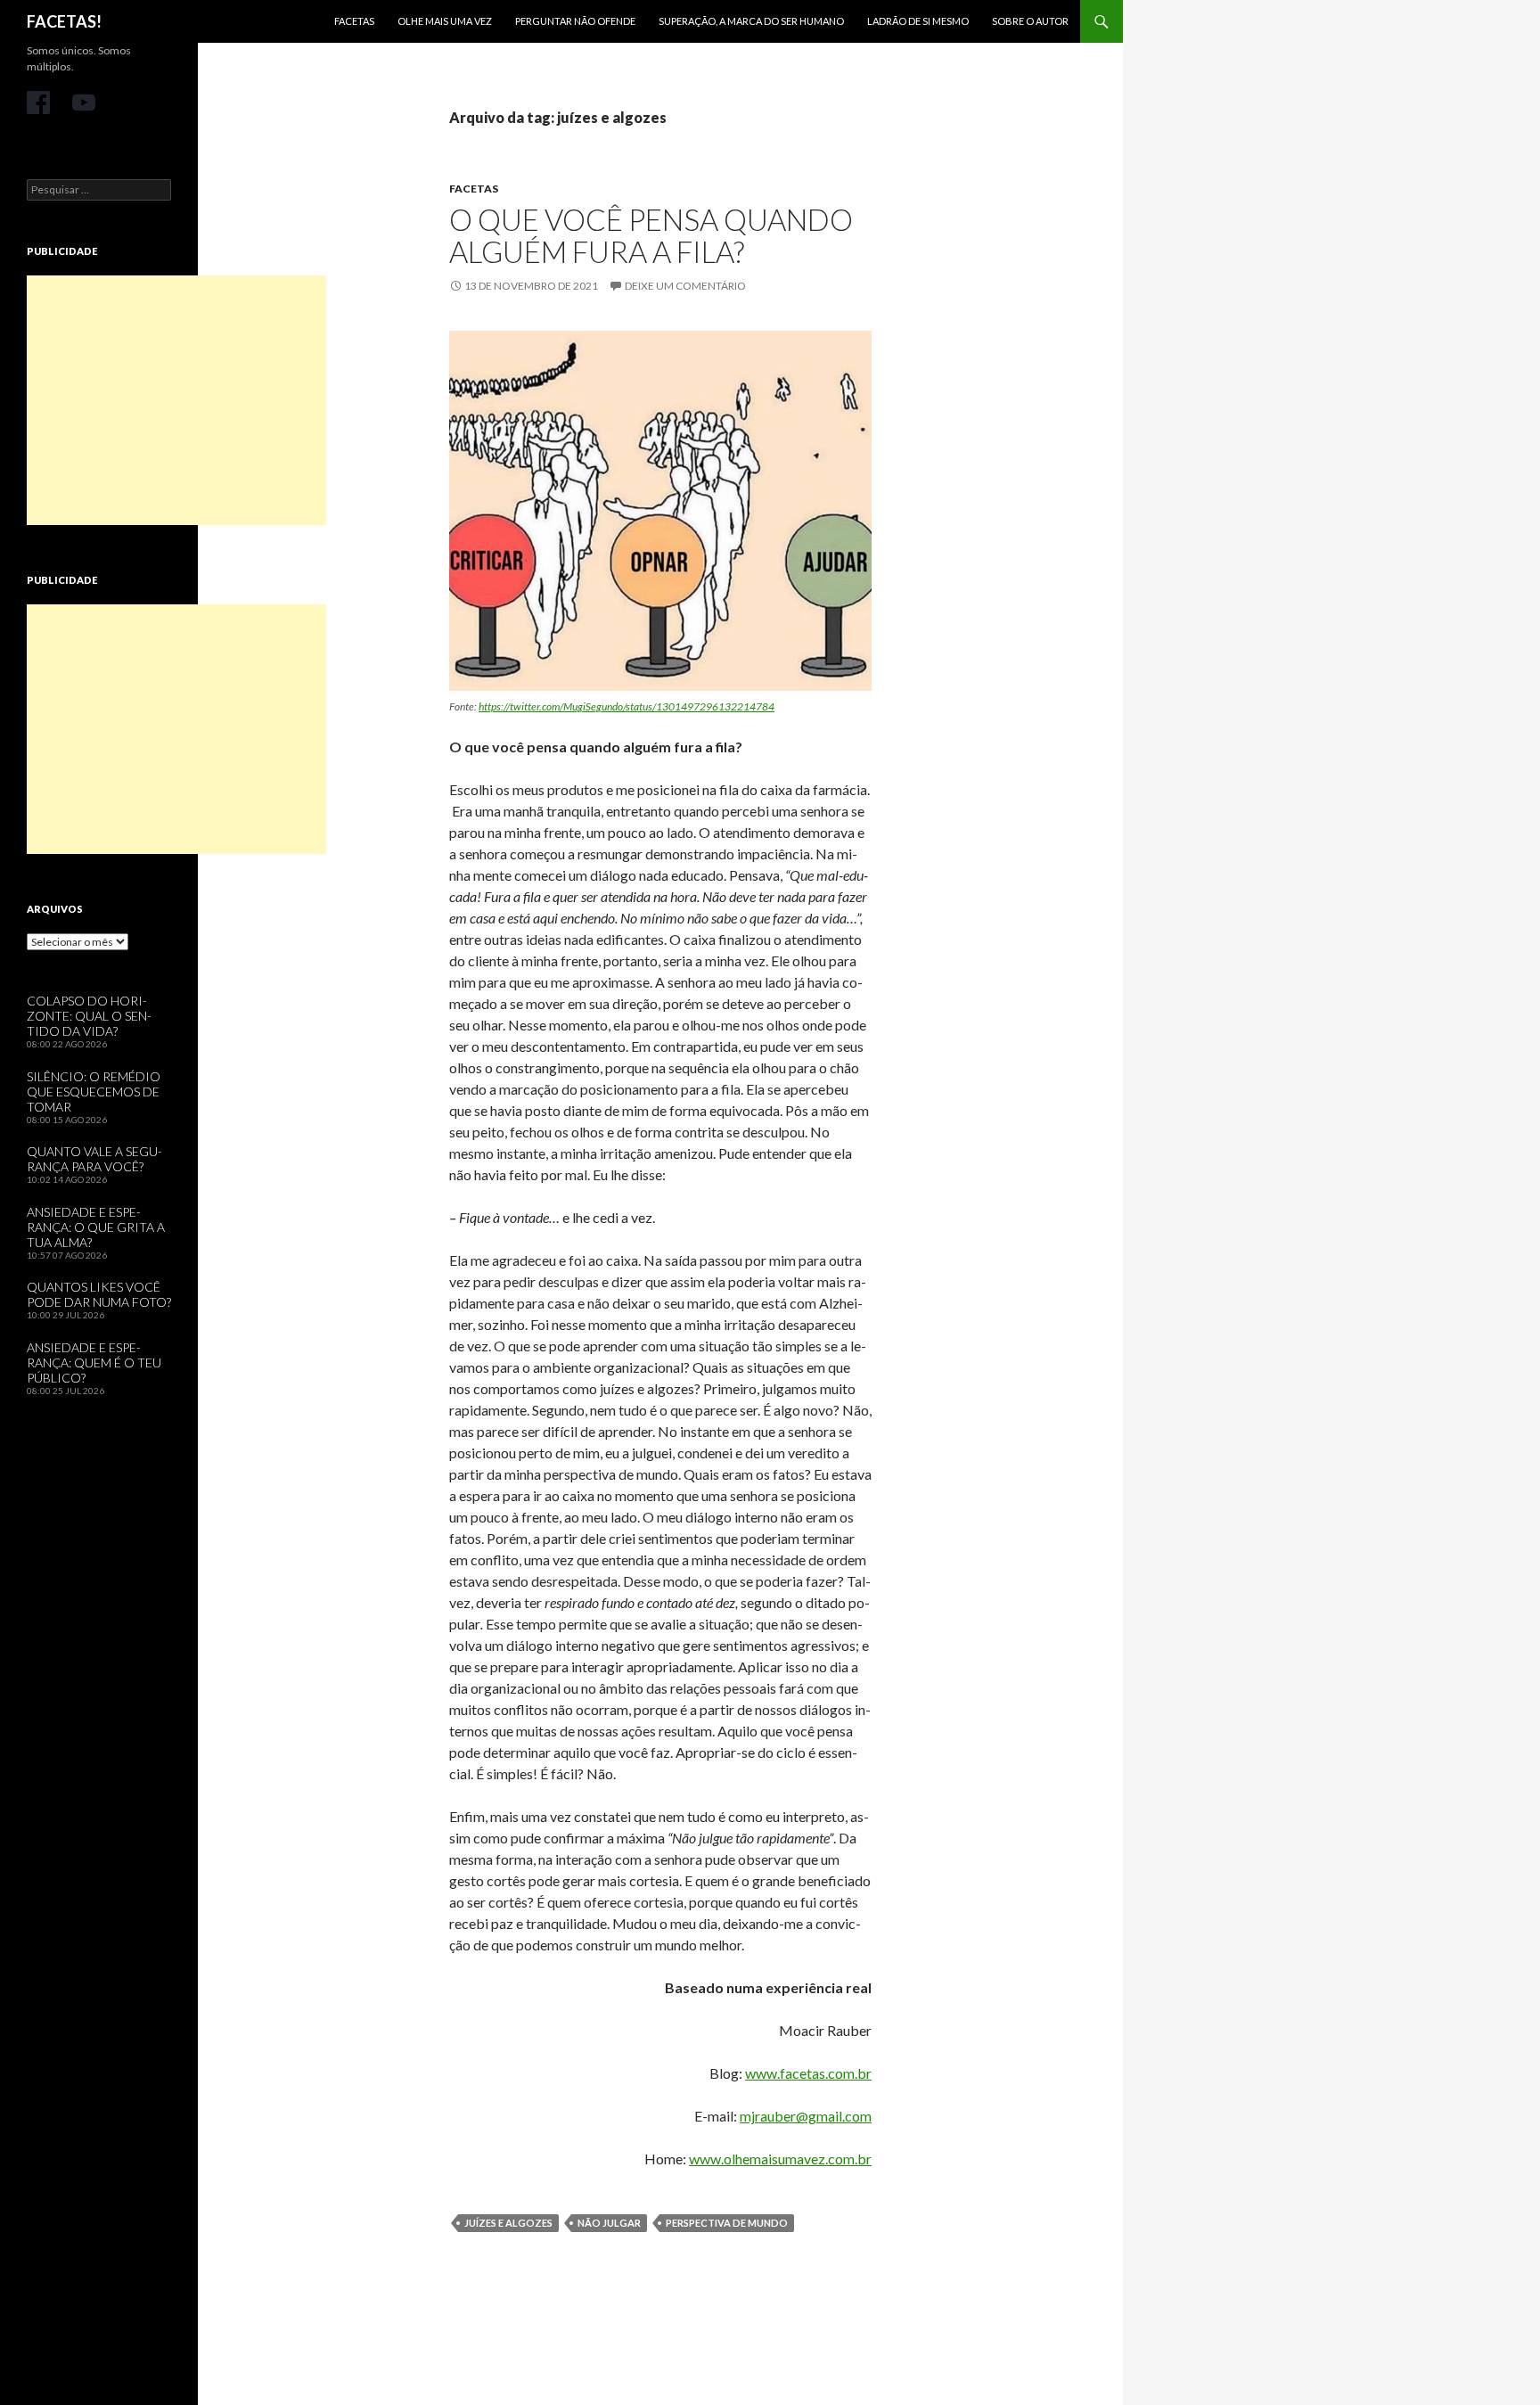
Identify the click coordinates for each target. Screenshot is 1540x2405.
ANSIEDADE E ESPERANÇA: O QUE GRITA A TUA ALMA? (96, 1227)
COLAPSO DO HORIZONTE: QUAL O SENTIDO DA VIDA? (89, 1016)
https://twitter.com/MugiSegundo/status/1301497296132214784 (627, 706)
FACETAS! (64, 21)
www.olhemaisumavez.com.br (780, 2159)
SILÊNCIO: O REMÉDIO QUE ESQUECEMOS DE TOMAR (94, 1092)
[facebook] (38, 103)
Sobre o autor (1030, 21)
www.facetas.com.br (808, 2073)
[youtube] (84, 103)
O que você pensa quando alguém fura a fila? (651, 235)
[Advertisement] (176, 400)
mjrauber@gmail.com (806, 2116)
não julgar (609, 2223)
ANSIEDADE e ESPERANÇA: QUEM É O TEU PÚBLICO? (94, 1363)
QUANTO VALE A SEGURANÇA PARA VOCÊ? (94, 1159)
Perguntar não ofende (575, 21)
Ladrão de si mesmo (918, 21)
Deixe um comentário (685, 286)
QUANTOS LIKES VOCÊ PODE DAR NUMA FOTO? (99, 1294)
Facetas (354, 21)
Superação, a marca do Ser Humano (751, 21)
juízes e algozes (508, 2223)
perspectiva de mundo (727, 2223)
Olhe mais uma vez (445, 21)
